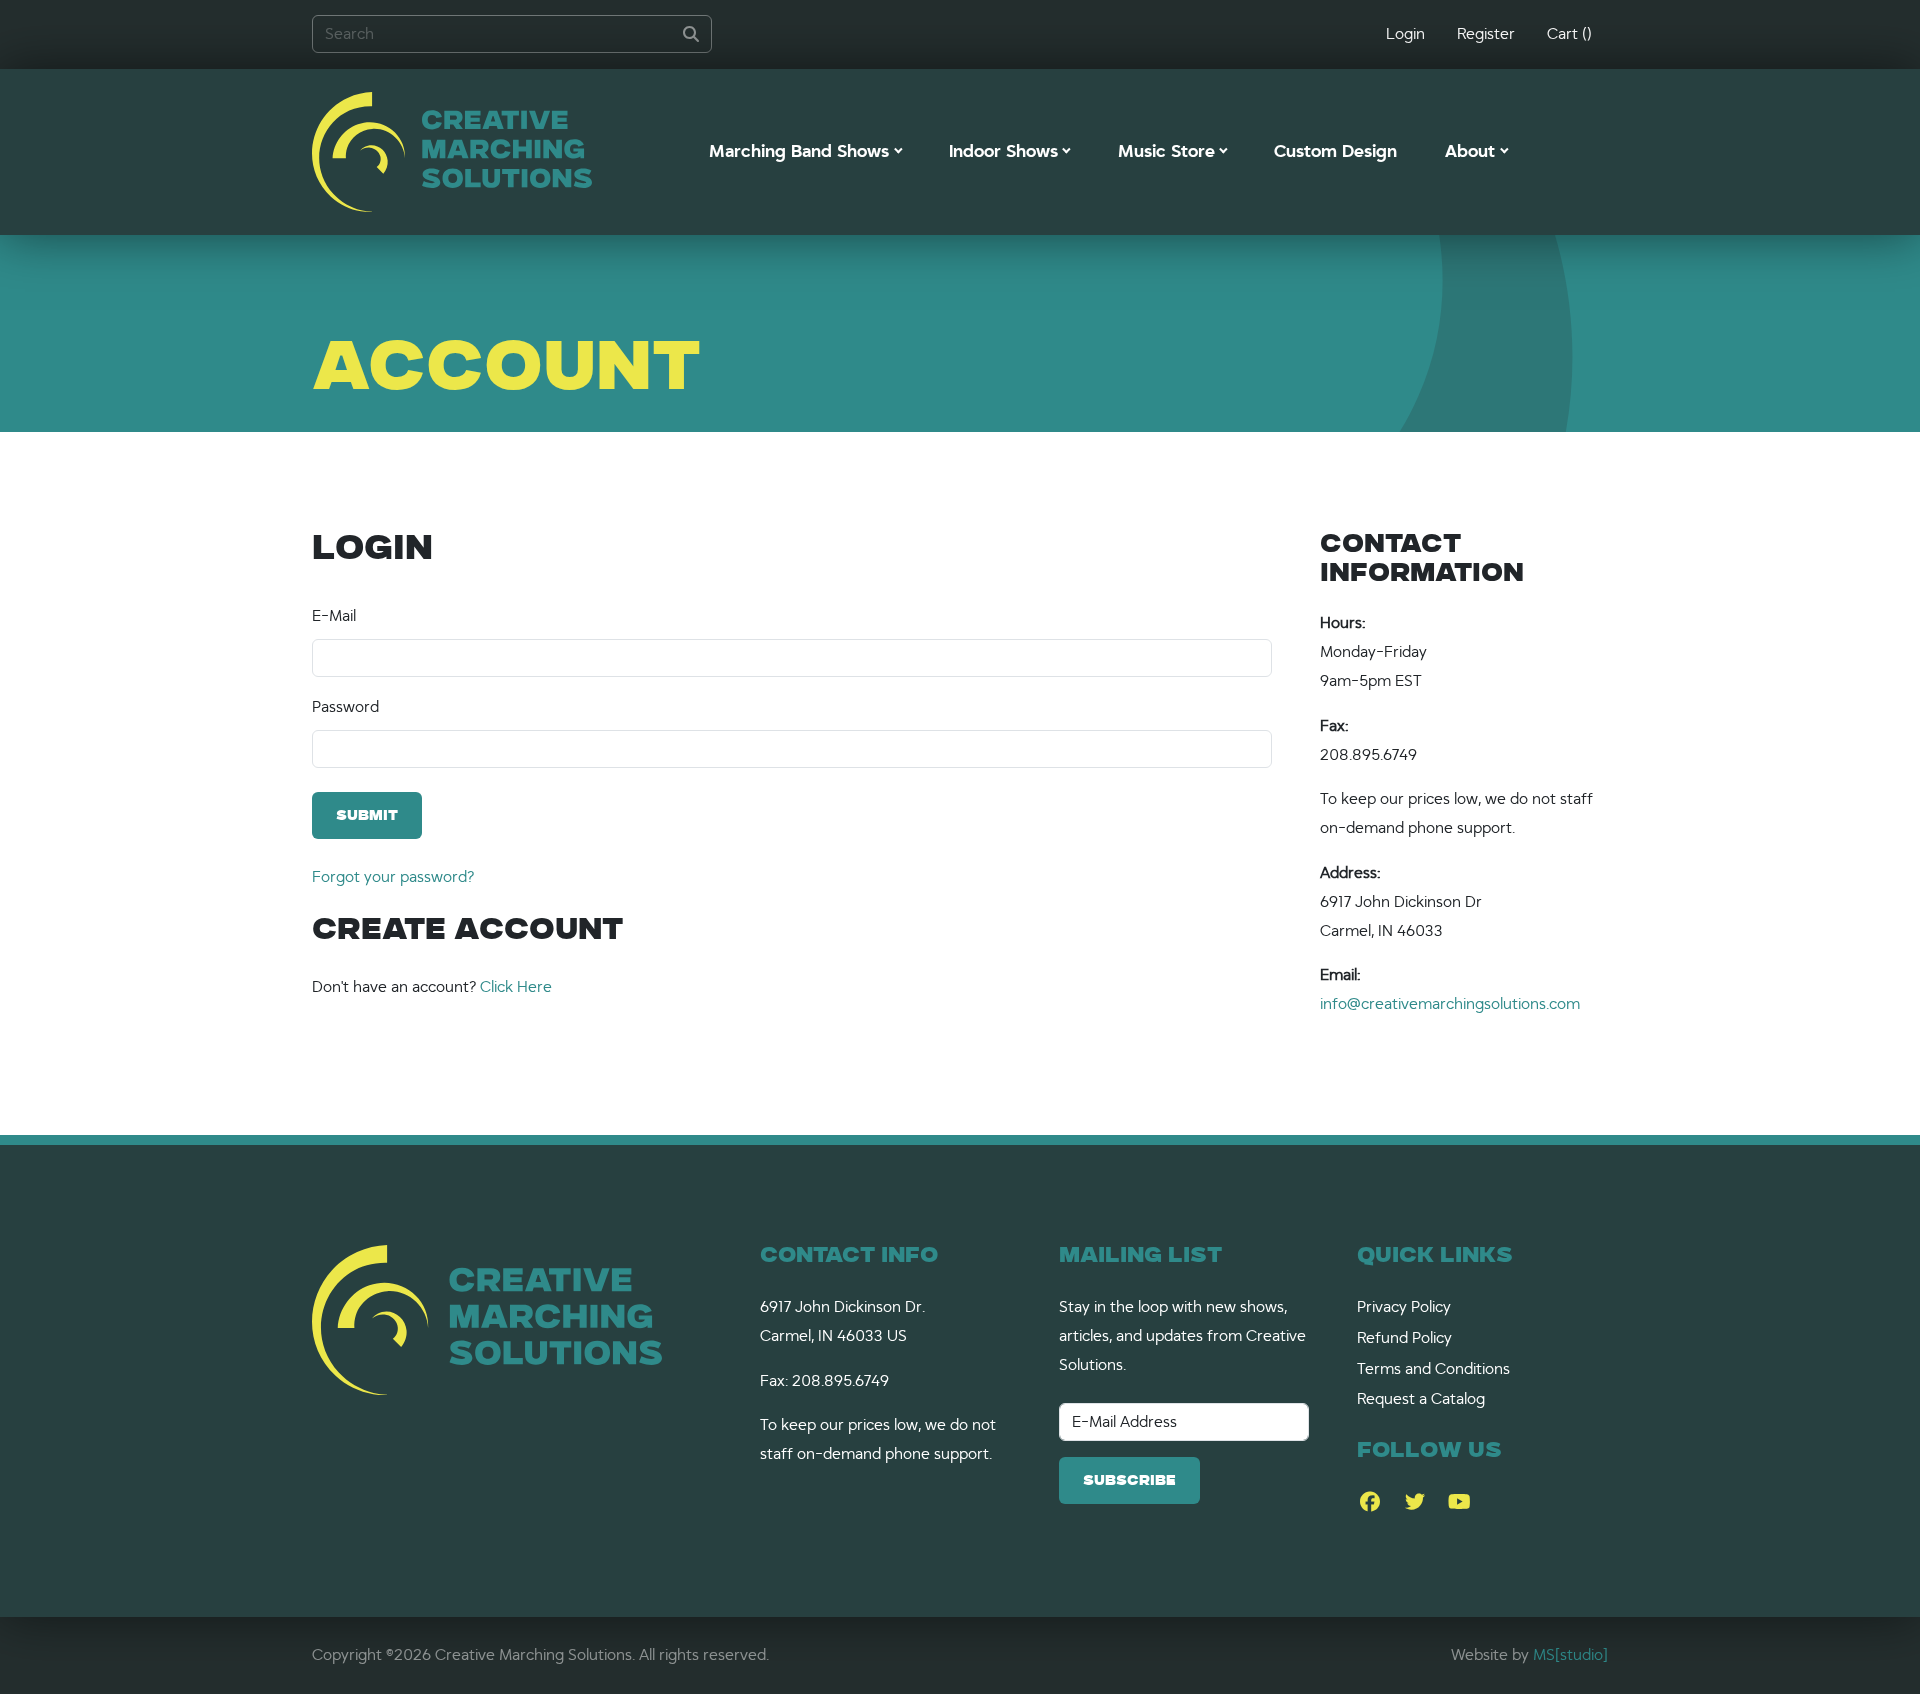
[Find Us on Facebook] (1369, 1502)
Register (1486, 34)
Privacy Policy (1404, 1307)
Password (345, 707)
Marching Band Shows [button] (799, 152)
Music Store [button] (1166, 152)
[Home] (452, 152)
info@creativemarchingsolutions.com (1450, 1004)
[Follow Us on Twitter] (1414, 1502)
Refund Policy (1404, 1338)
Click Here (516, 987)
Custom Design (1335, 152)
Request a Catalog (1421, 1399)
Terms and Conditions (1433, 1369)
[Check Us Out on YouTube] (1459, 1502)
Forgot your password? (393, 877)
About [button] (1470, 152)
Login (1405, 34)
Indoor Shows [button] (1003, 152)
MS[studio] (1570, 1655)
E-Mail (334, 616)
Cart (1569, 34)
